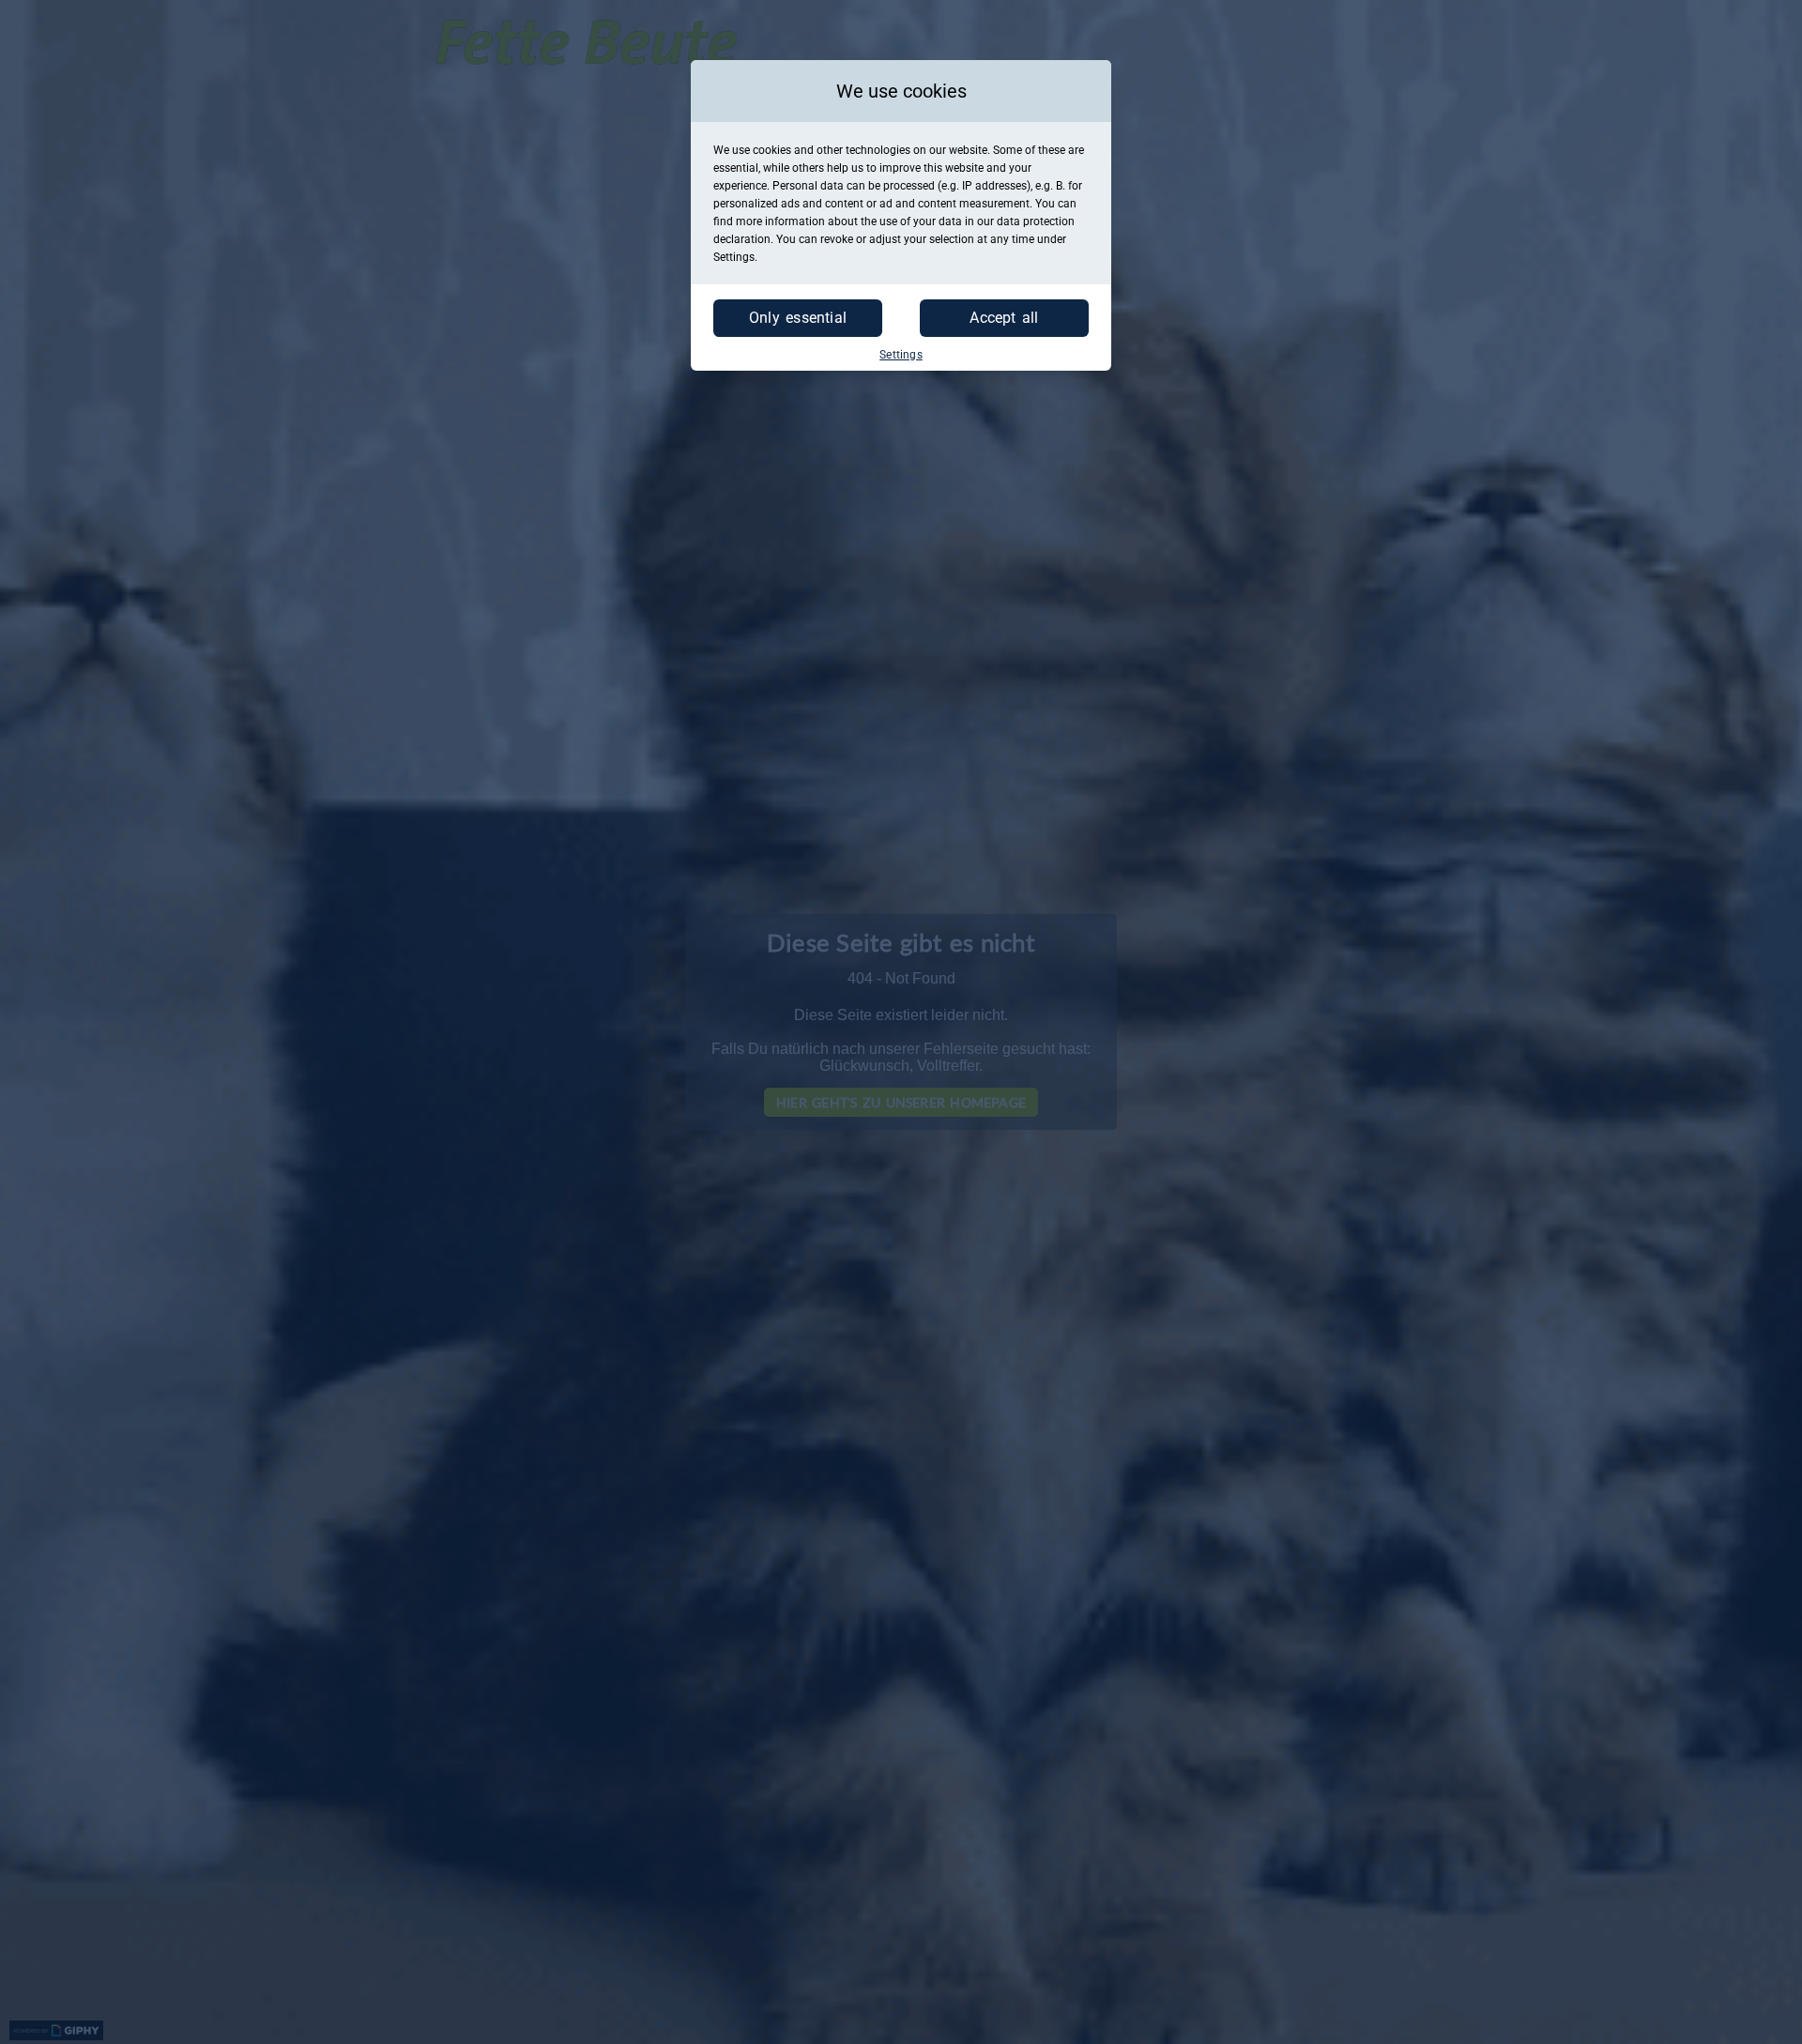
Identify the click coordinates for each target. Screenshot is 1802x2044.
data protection (1036, 221)
